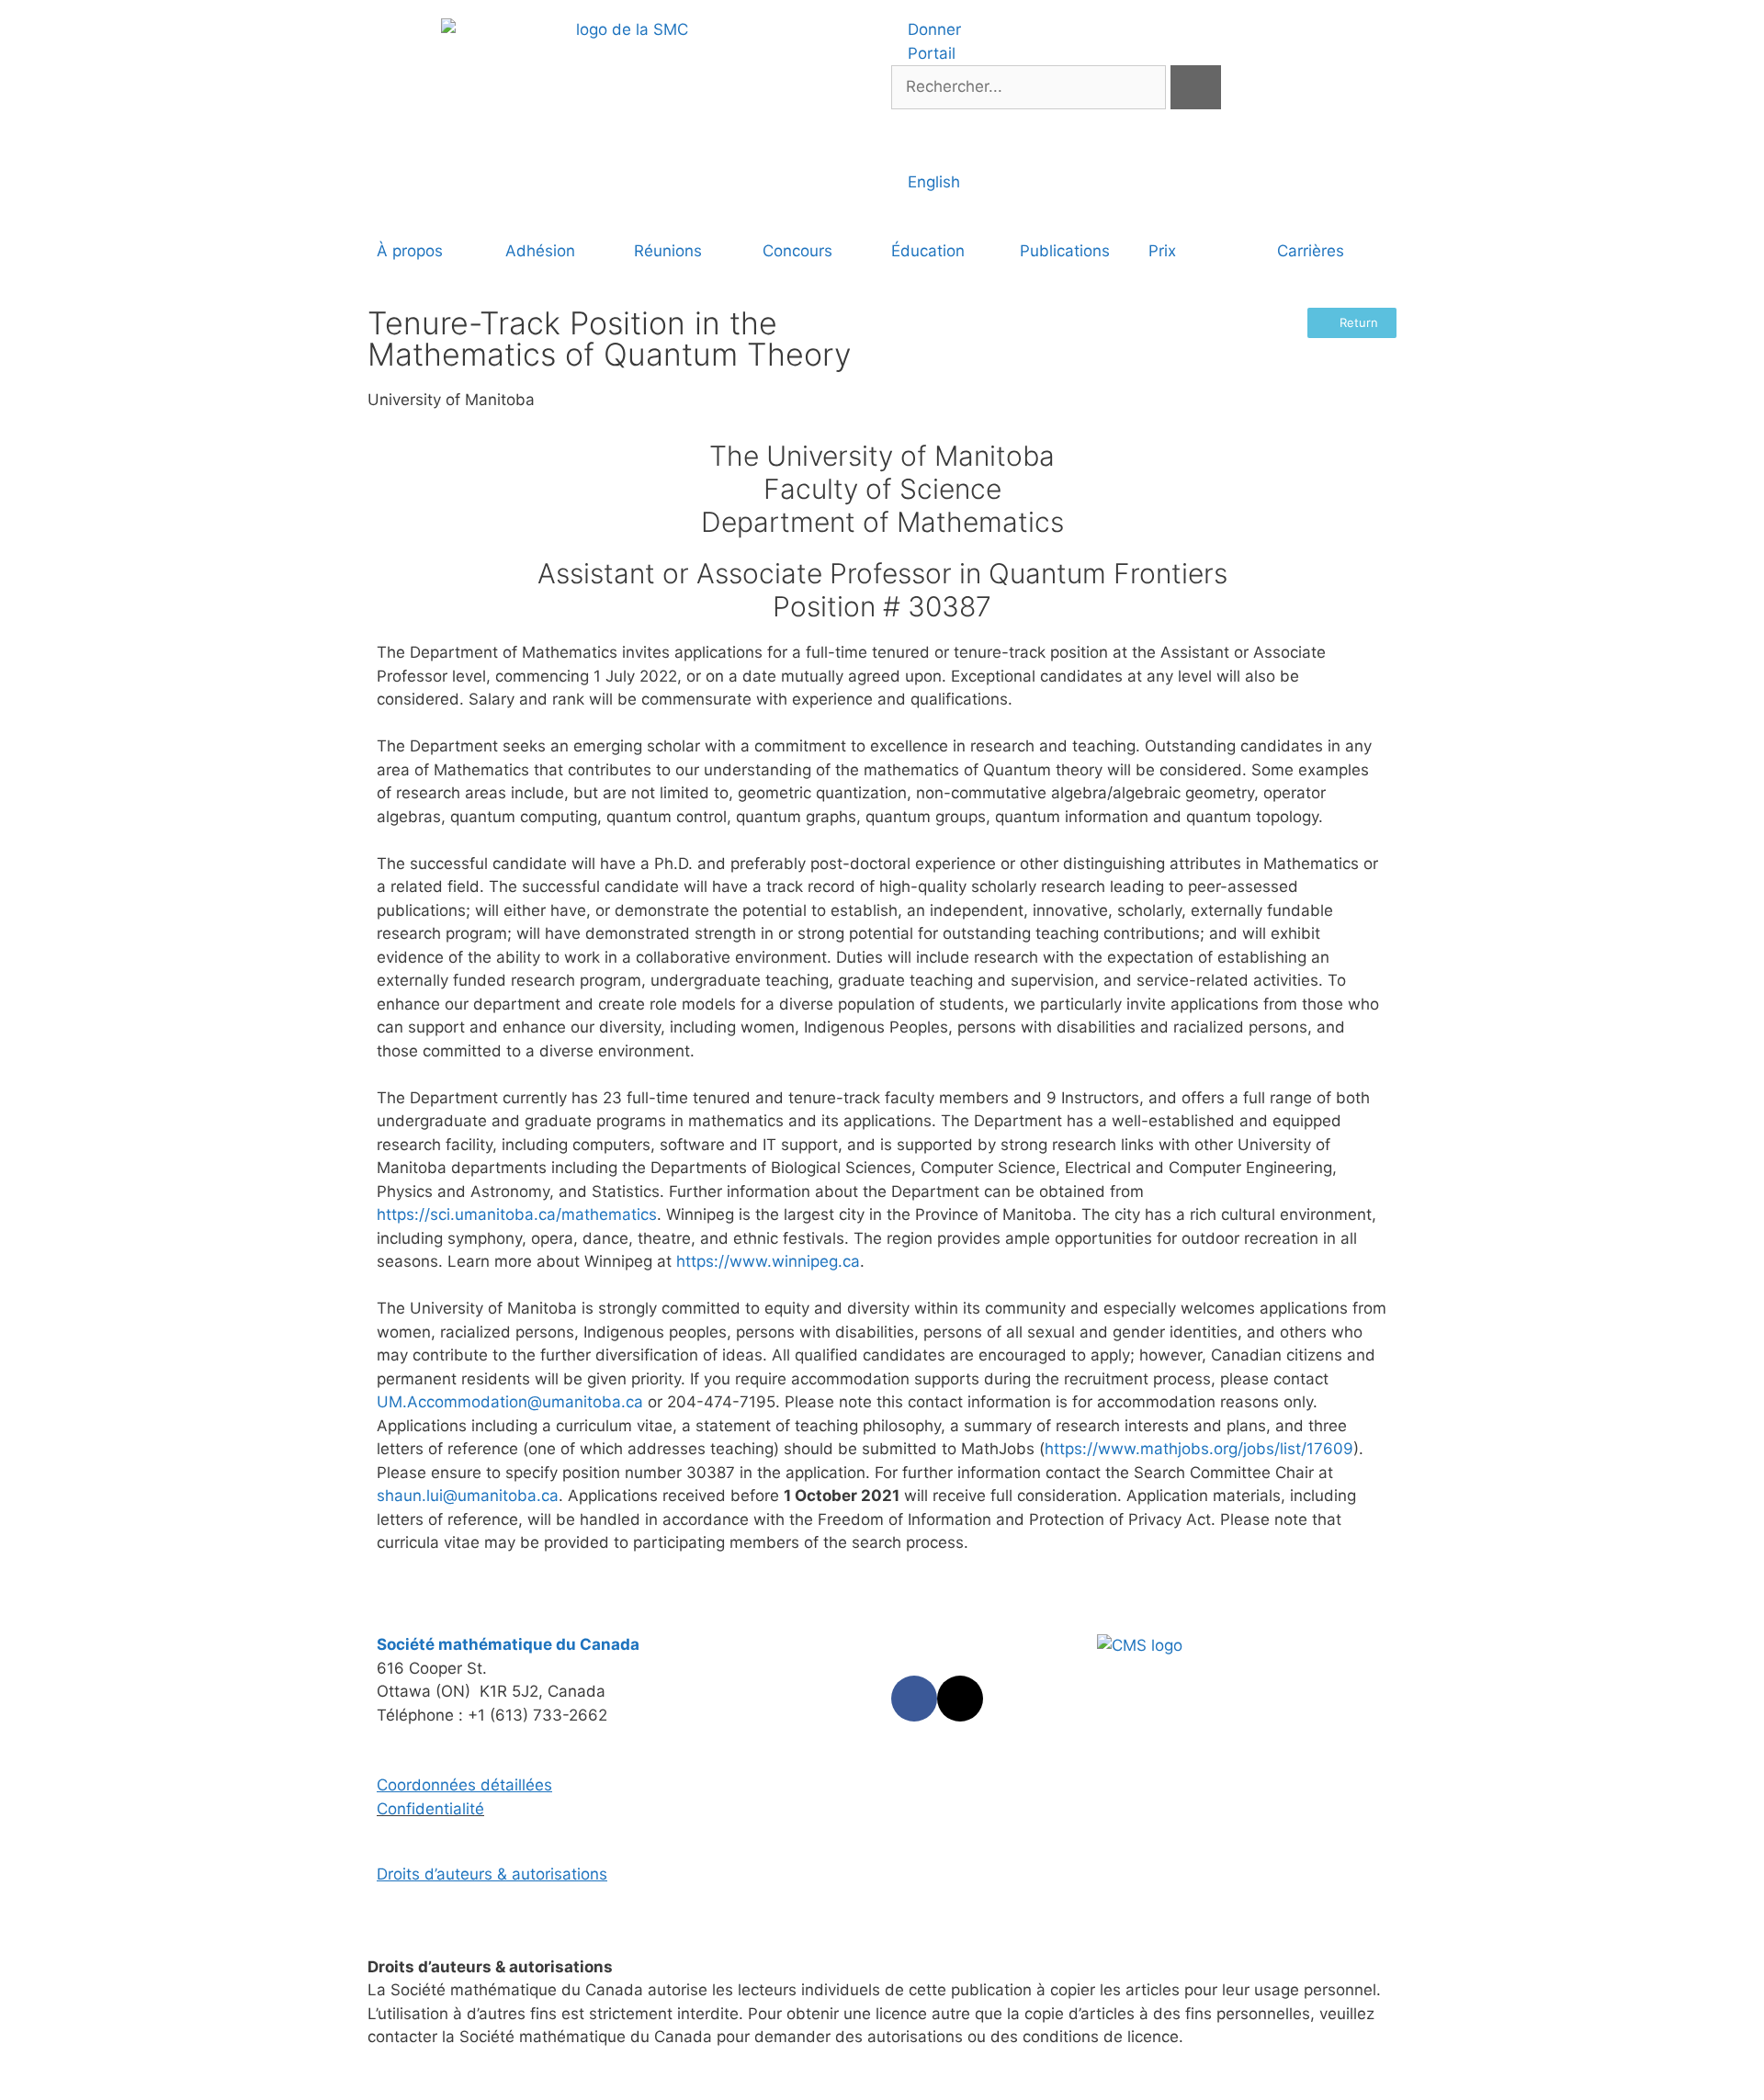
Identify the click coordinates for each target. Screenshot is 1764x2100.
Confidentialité (430, 1809)
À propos (410, 251)
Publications (1065, 251)
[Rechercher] (1196, 87)
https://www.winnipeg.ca (768, 1261)
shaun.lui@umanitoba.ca (468, 1496)
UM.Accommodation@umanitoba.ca (510, 1402)
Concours (797, 251)
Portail (929, 53)
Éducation (928, 251)
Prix (1162, 251)
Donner (932, 29)
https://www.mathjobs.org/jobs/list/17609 (1199, 1449)
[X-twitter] (960, 1699)
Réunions (668, 251)
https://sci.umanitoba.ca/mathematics (517, 1214)
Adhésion (540, 251)
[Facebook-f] (914, 1699)
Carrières (1311, 251)
